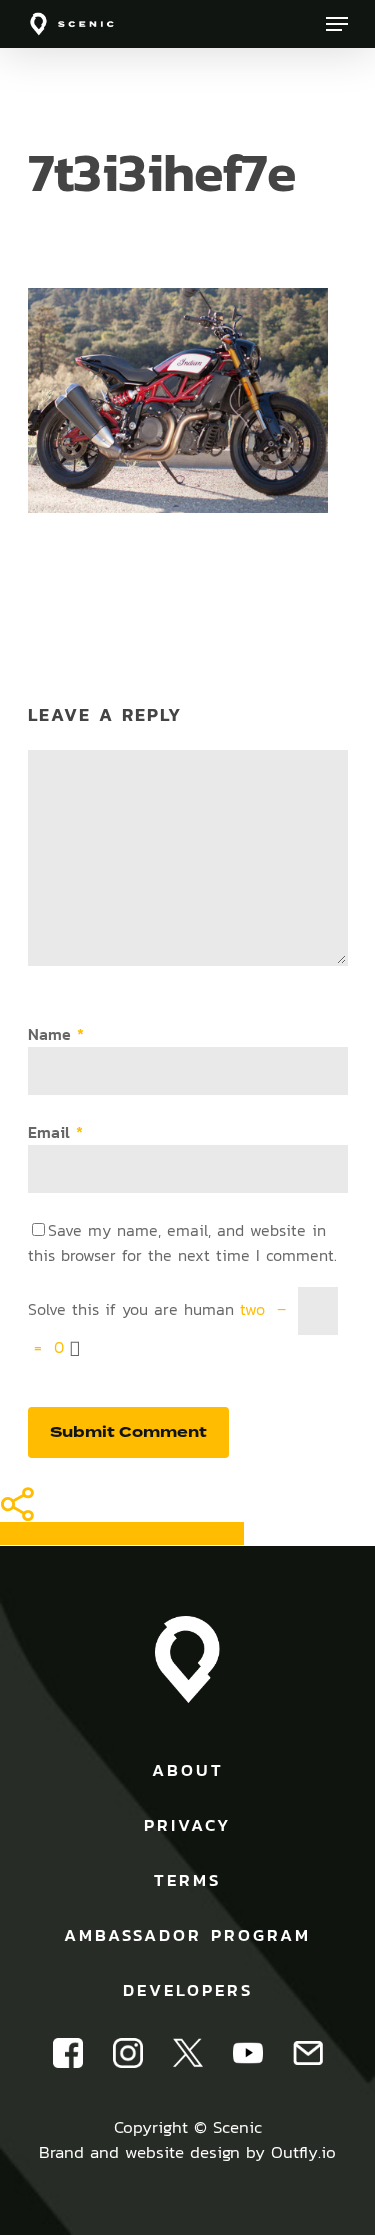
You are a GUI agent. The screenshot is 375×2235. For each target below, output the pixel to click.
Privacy (187, 1825)
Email (55, 1132)
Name (56, 1034)
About (188, 1770)
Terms (187, 1880)
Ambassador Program (187, 1935)
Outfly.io (303, 2152)
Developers (188, 1990)
